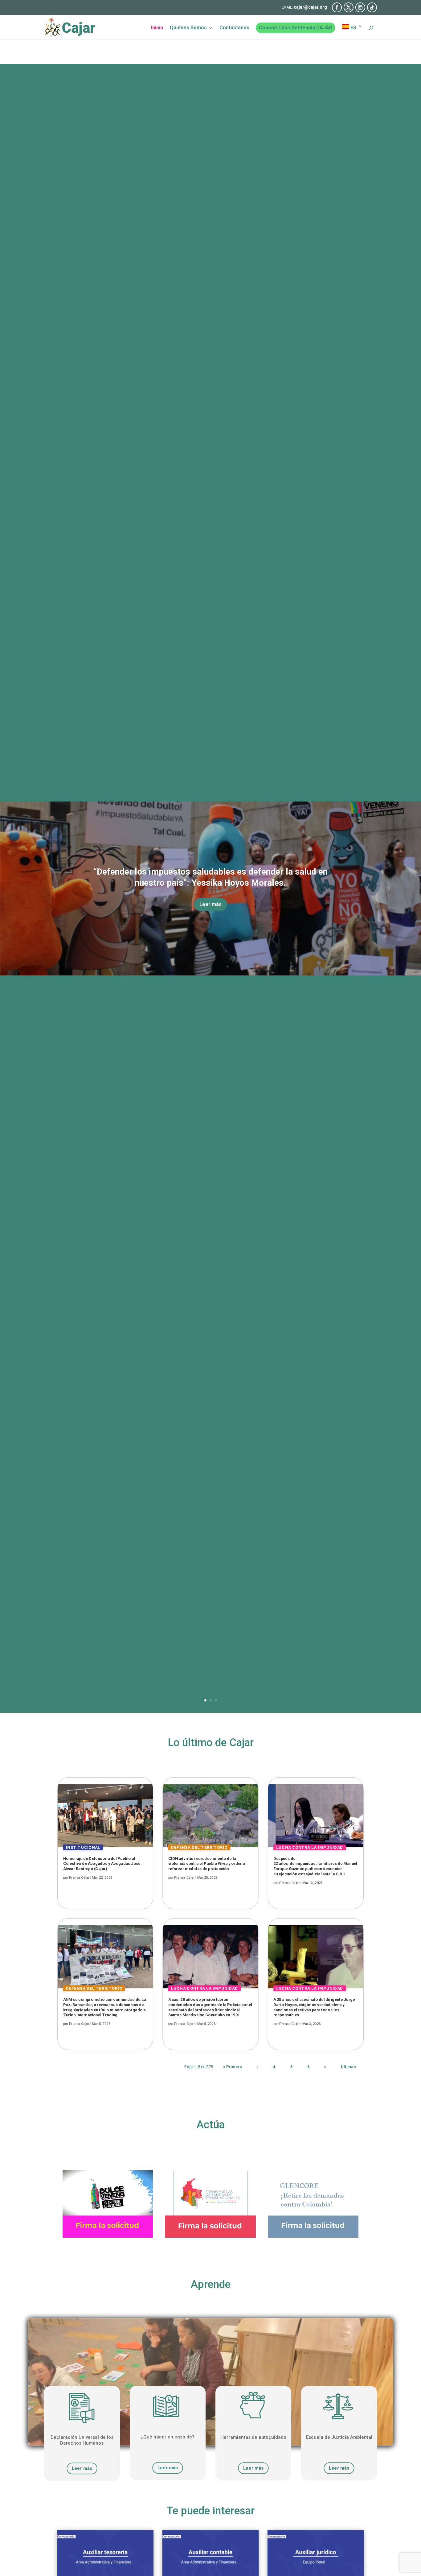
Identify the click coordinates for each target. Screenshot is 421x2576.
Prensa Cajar (79, 1878)
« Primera (232, 2067)
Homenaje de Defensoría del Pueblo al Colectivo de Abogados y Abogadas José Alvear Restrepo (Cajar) (102, 1864)
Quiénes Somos (188, 28)
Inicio (157, 28)
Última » (349, 2067)
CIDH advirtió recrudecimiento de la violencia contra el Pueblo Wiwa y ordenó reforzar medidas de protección (207, 1864)
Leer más (211, 904)
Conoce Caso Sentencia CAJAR (296, 28)
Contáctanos (234, 28)
